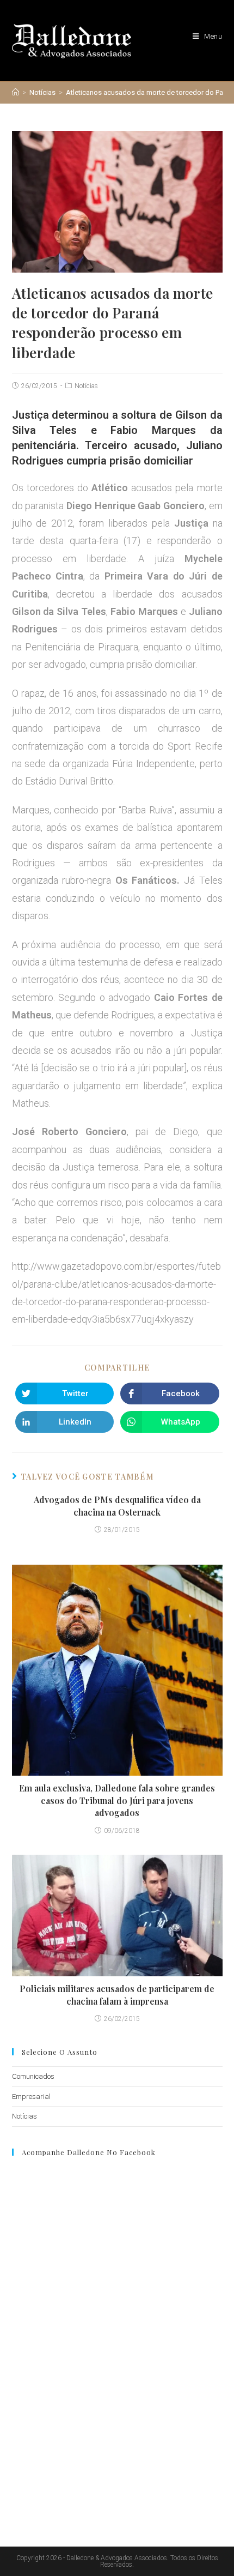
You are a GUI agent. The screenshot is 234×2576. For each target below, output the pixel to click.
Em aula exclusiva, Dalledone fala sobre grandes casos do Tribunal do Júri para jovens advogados (117, 1800)
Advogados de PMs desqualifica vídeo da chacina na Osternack (117, 1506)
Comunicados (33, 2076)
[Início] (16, 92)
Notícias (86, 386)
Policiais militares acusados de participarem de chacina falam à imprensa (117, 1995)
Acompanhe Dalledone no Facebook (89, 2152)
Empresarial (31, 2097)
